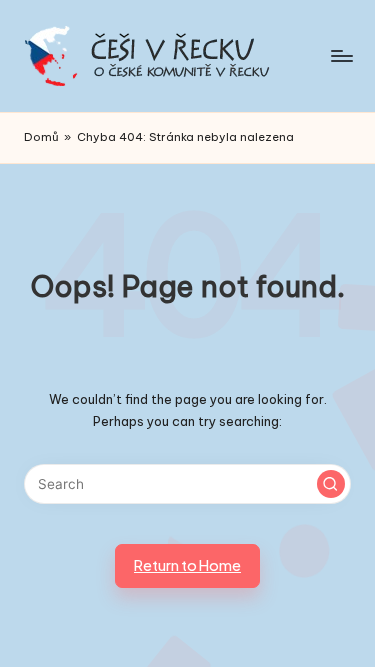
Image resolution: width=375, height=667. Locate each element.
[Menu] (341, 55)
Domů (41, 137)
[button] (331, 484)
